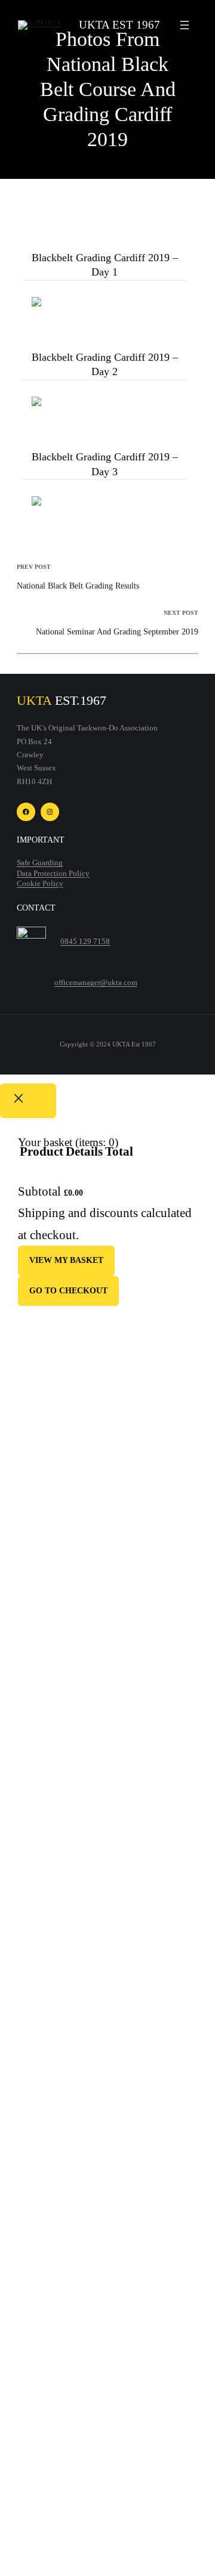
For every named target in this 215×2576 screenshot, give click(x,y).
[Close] (28, 1100)
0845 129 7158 (85, 942)
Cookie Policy (40, 884)
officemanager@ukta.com (96, 983)
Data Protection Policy (53, 874)
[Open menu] (185, 25)
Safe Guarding (40, 863)
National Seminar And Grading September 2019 (117, 631)
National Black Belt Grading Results (78, 586)
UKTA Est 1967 (119, 25)
